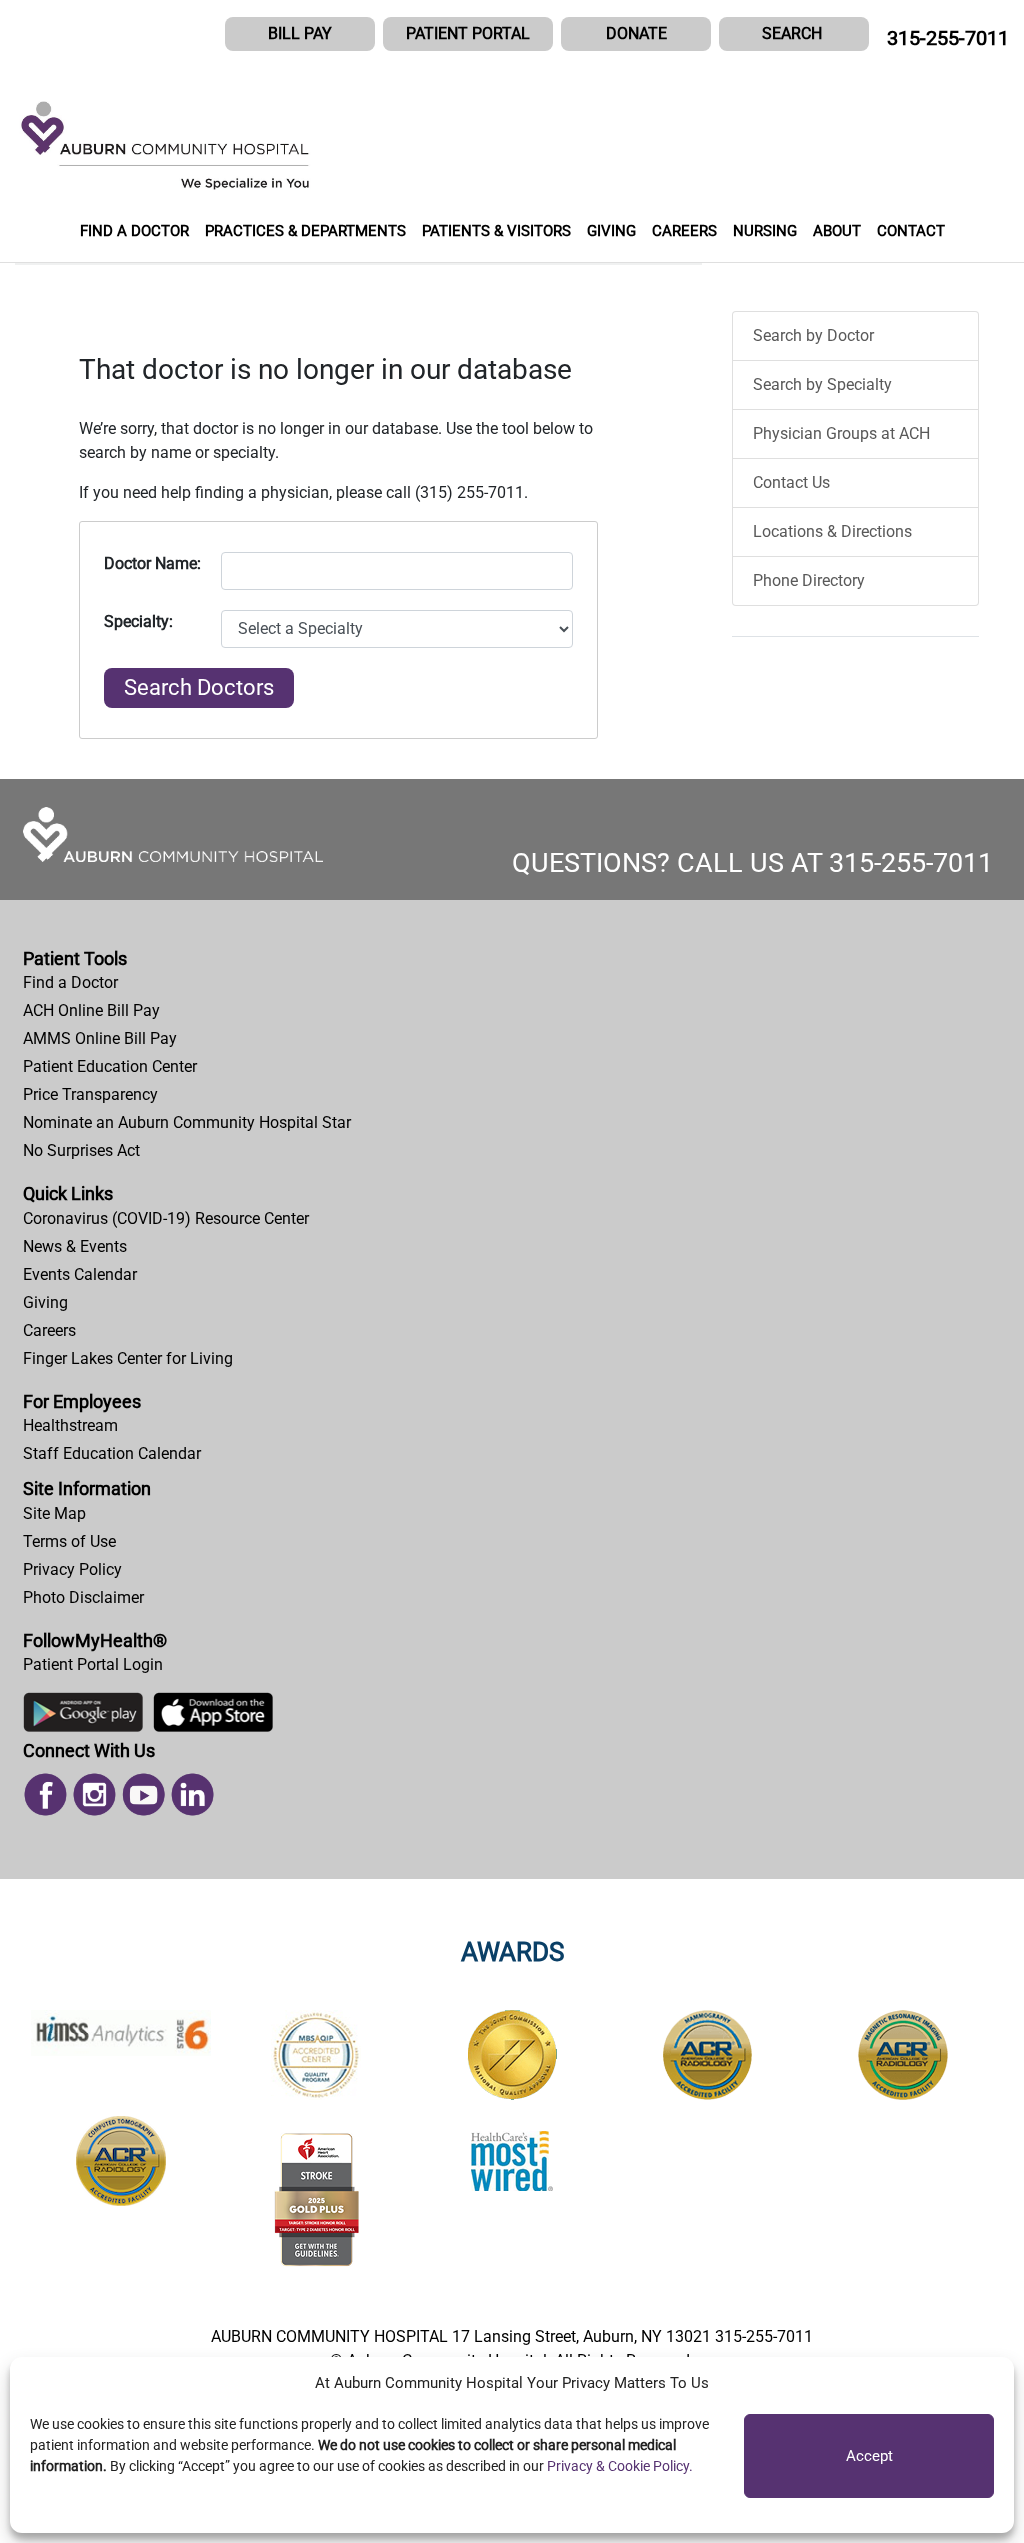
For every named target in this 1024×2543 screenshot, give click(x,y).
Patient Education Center (110, 1066)
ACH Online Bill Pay (91, 1010)
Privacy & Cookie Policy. (620, 2466)
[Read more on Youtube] (143, 1792)
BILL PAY (300, 33)
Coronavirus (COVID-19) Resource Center (166, 1218)
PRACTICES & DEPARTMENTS (305, 231)
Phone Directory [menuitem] (809, 580)
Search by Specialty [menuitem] (822, 384)
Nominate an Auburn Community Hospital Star (187, 1122)
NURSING (765, 231)
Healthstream (70, 1425)
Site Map (54, 1513)
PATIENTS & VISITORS (496, 231)
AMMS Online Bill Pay (100, 1038)
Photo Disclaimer (83, 1597)
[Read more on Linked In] (192, 1792)
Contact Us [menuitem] (791, 482)
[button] (794, 34)
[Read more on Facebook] (45, 1792)
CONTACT (911, 231)
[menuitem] (512, 983)
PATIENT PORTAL (468, 33)
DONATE (636, 33)
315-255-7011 (948, 38)
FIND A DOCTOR (134, 231)
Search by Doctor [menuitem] (813, 335)
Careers (49, 1330)
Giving (45, 1302)
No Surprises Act (81, 1150)
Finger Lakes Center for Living (128, 1358)
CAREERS (684, 231)
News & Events (75, 1246)
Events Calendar (80, 1274)
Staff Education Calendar (112, 1453)
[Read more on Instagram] (94, 1792)
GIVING (611, 231)
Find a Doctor (70, 982)
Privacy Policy (72, 1569)
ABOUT (837, 231)
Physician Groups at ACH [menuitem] (841, 433)
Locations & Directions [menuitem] (832, 531)
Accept (869, 2456)
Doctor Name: (152, 563)
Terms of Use (69, 1541)
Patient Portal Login (93, 1664)
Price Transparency (90, 1094)
